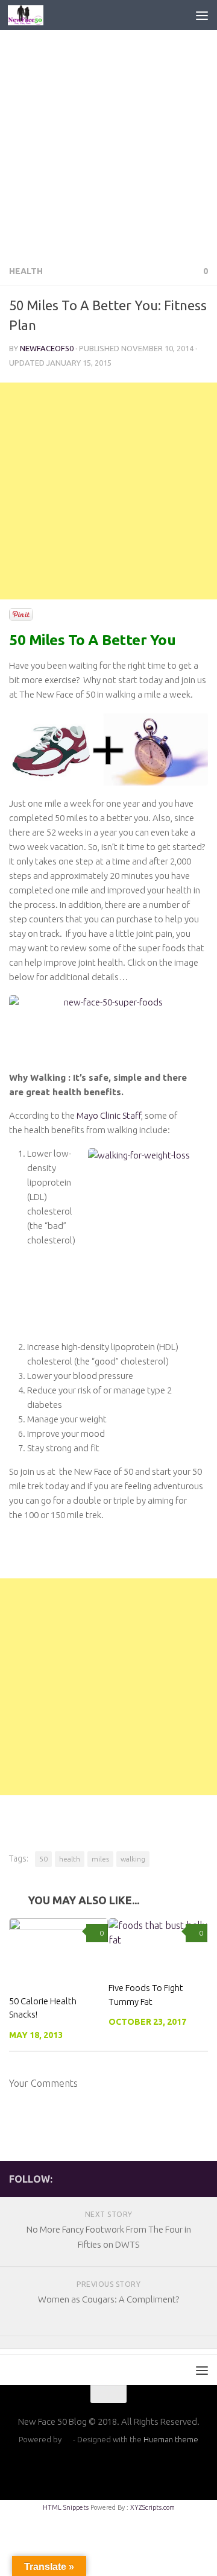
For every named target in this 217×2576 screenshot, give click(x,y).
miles (100, 1859)
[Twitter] (162, 2178)
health (70, 1859)
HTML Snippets (66, 2507)
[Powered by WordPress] (67, 2440)
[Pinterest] (201, 2178)
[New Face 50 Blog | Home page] (32, 15)
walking (133, 1859)
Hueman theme (171, 2439)
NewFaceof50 (47, 348)
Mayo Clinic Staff (109, 1115)
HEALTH (26, 271)
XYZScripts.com (153, 2507)
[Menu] (202, 15)
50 (43, 1859)
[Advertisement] (108, 143)
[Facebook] (181, 2178)
